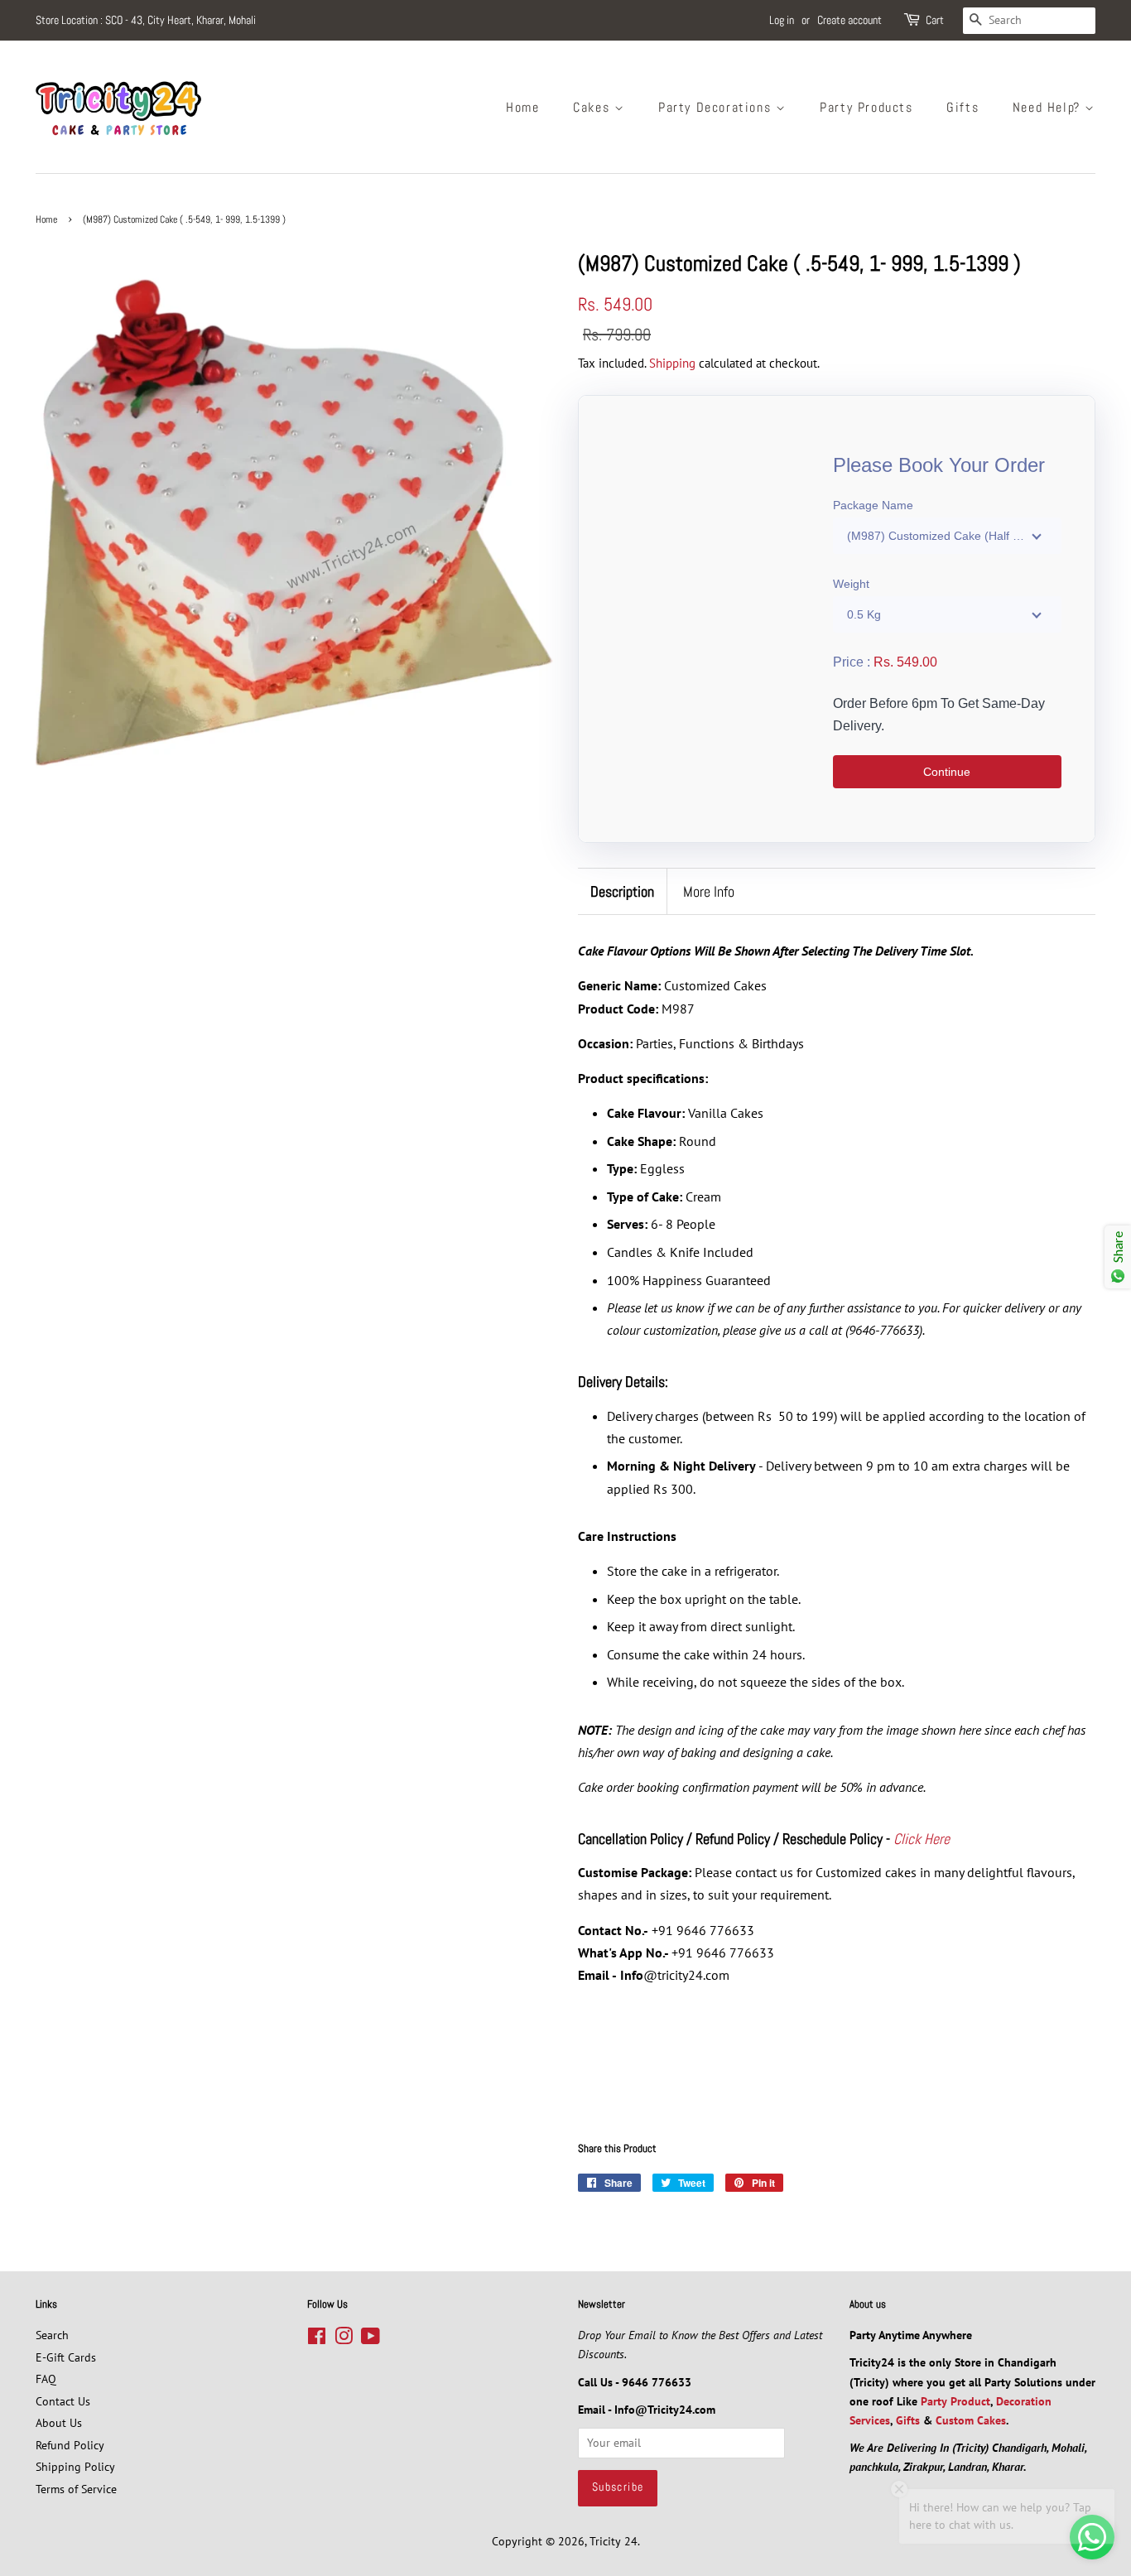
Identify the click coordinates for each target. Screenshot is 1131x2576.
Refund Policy (70, 2445)
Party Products (866, 107)
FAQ (46, 2379)
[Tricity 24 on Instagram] (344, 2339)
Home (522, 107)
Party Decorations (717, 107)
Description (622, 891)
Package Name (873, 505)
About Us (59, 2423)
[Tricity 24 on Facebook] (317, 2339)
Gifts (963, 107)
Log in (782, 20)
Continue (947, 772)
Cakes (594, 107)
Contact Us (63, 2401)
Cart (935, 20)
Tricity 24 (614, 2541)
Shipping (672, 363)
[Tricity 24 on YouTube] (371, 2339)
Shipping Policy (75, 2467)
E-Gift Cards (66, 2357)
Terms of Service (76, 2489)
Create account (849, 20)
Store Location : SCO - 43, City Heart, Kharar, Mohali (146, 20)
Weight (851, 584)
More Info (709, 891)
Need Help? (1049, 107)
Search (52, 2335)
